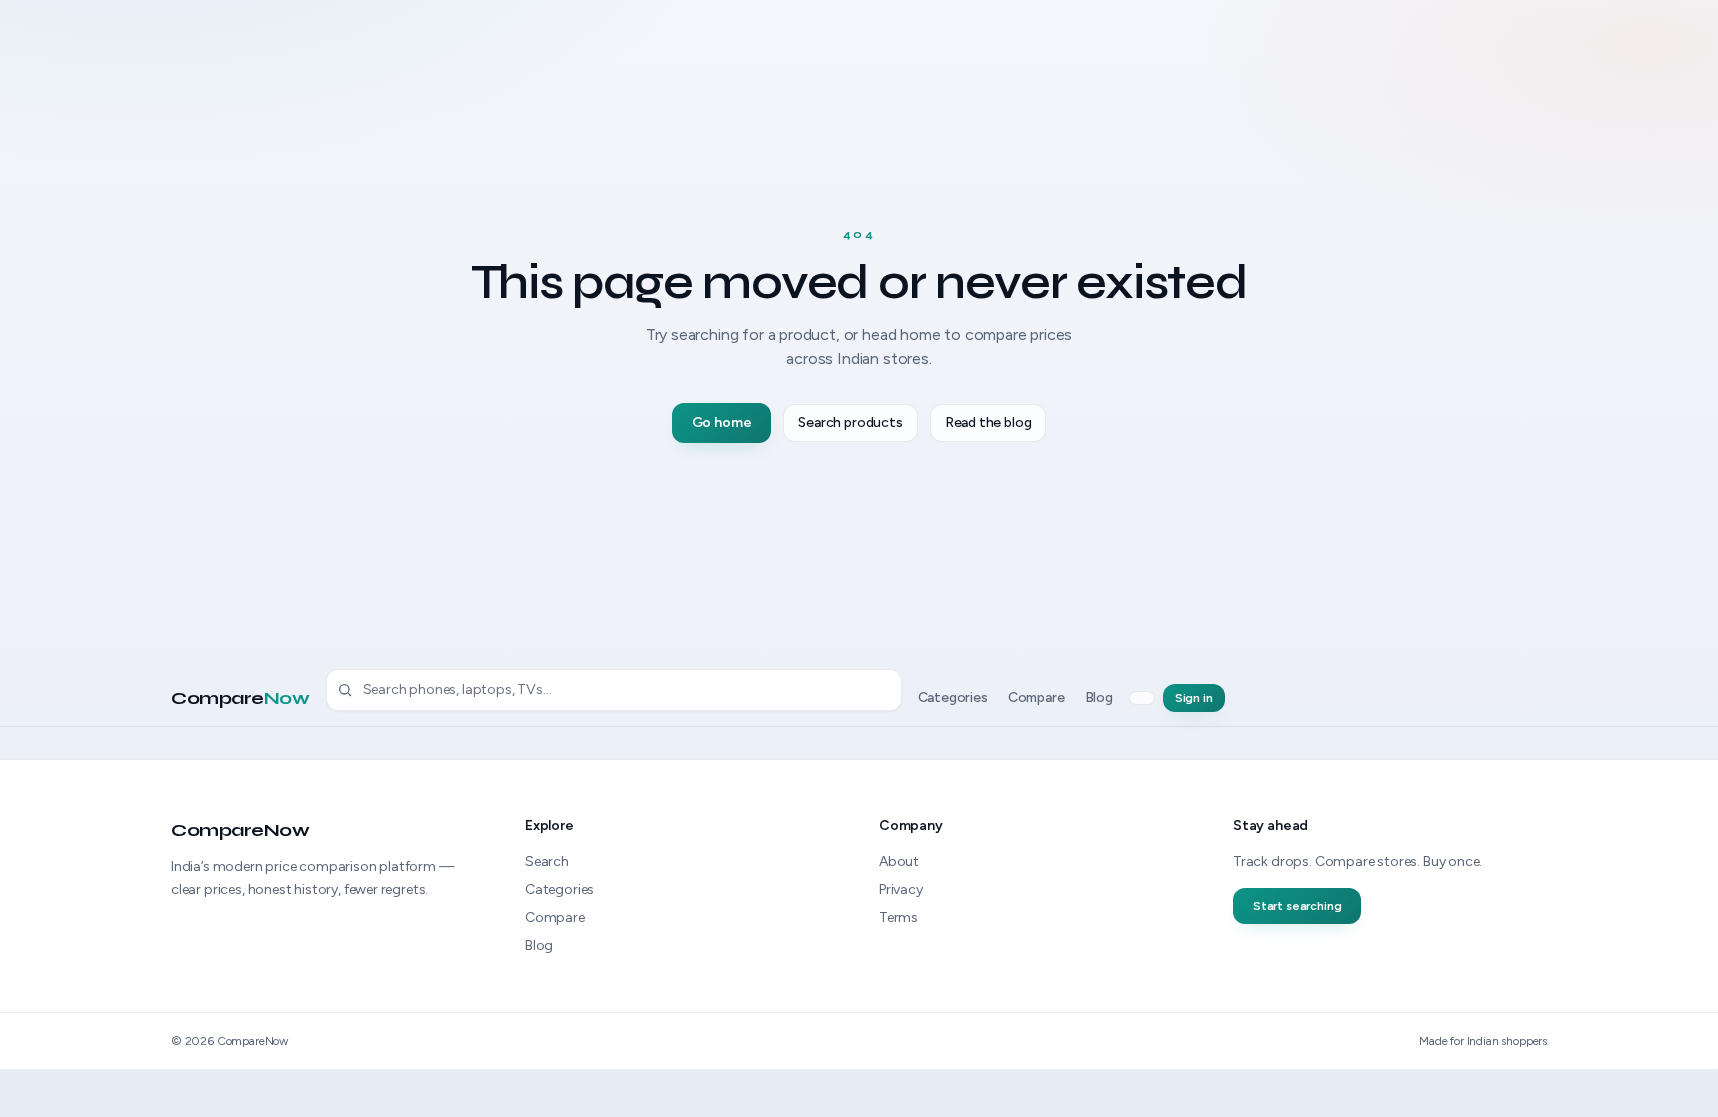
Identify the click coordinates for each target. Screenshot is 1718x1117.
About (899, 861)
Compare (240, 698)
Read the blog (988, 422)
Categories (953, 697)
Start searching (1297, 906)
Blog (1099, 697)
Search (547, 861)
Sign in (1194, 698)
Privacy (901, 889)
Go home (722, 422)
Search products (850, 422)
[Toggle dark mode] (1142, 698)
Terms (898, 917)
